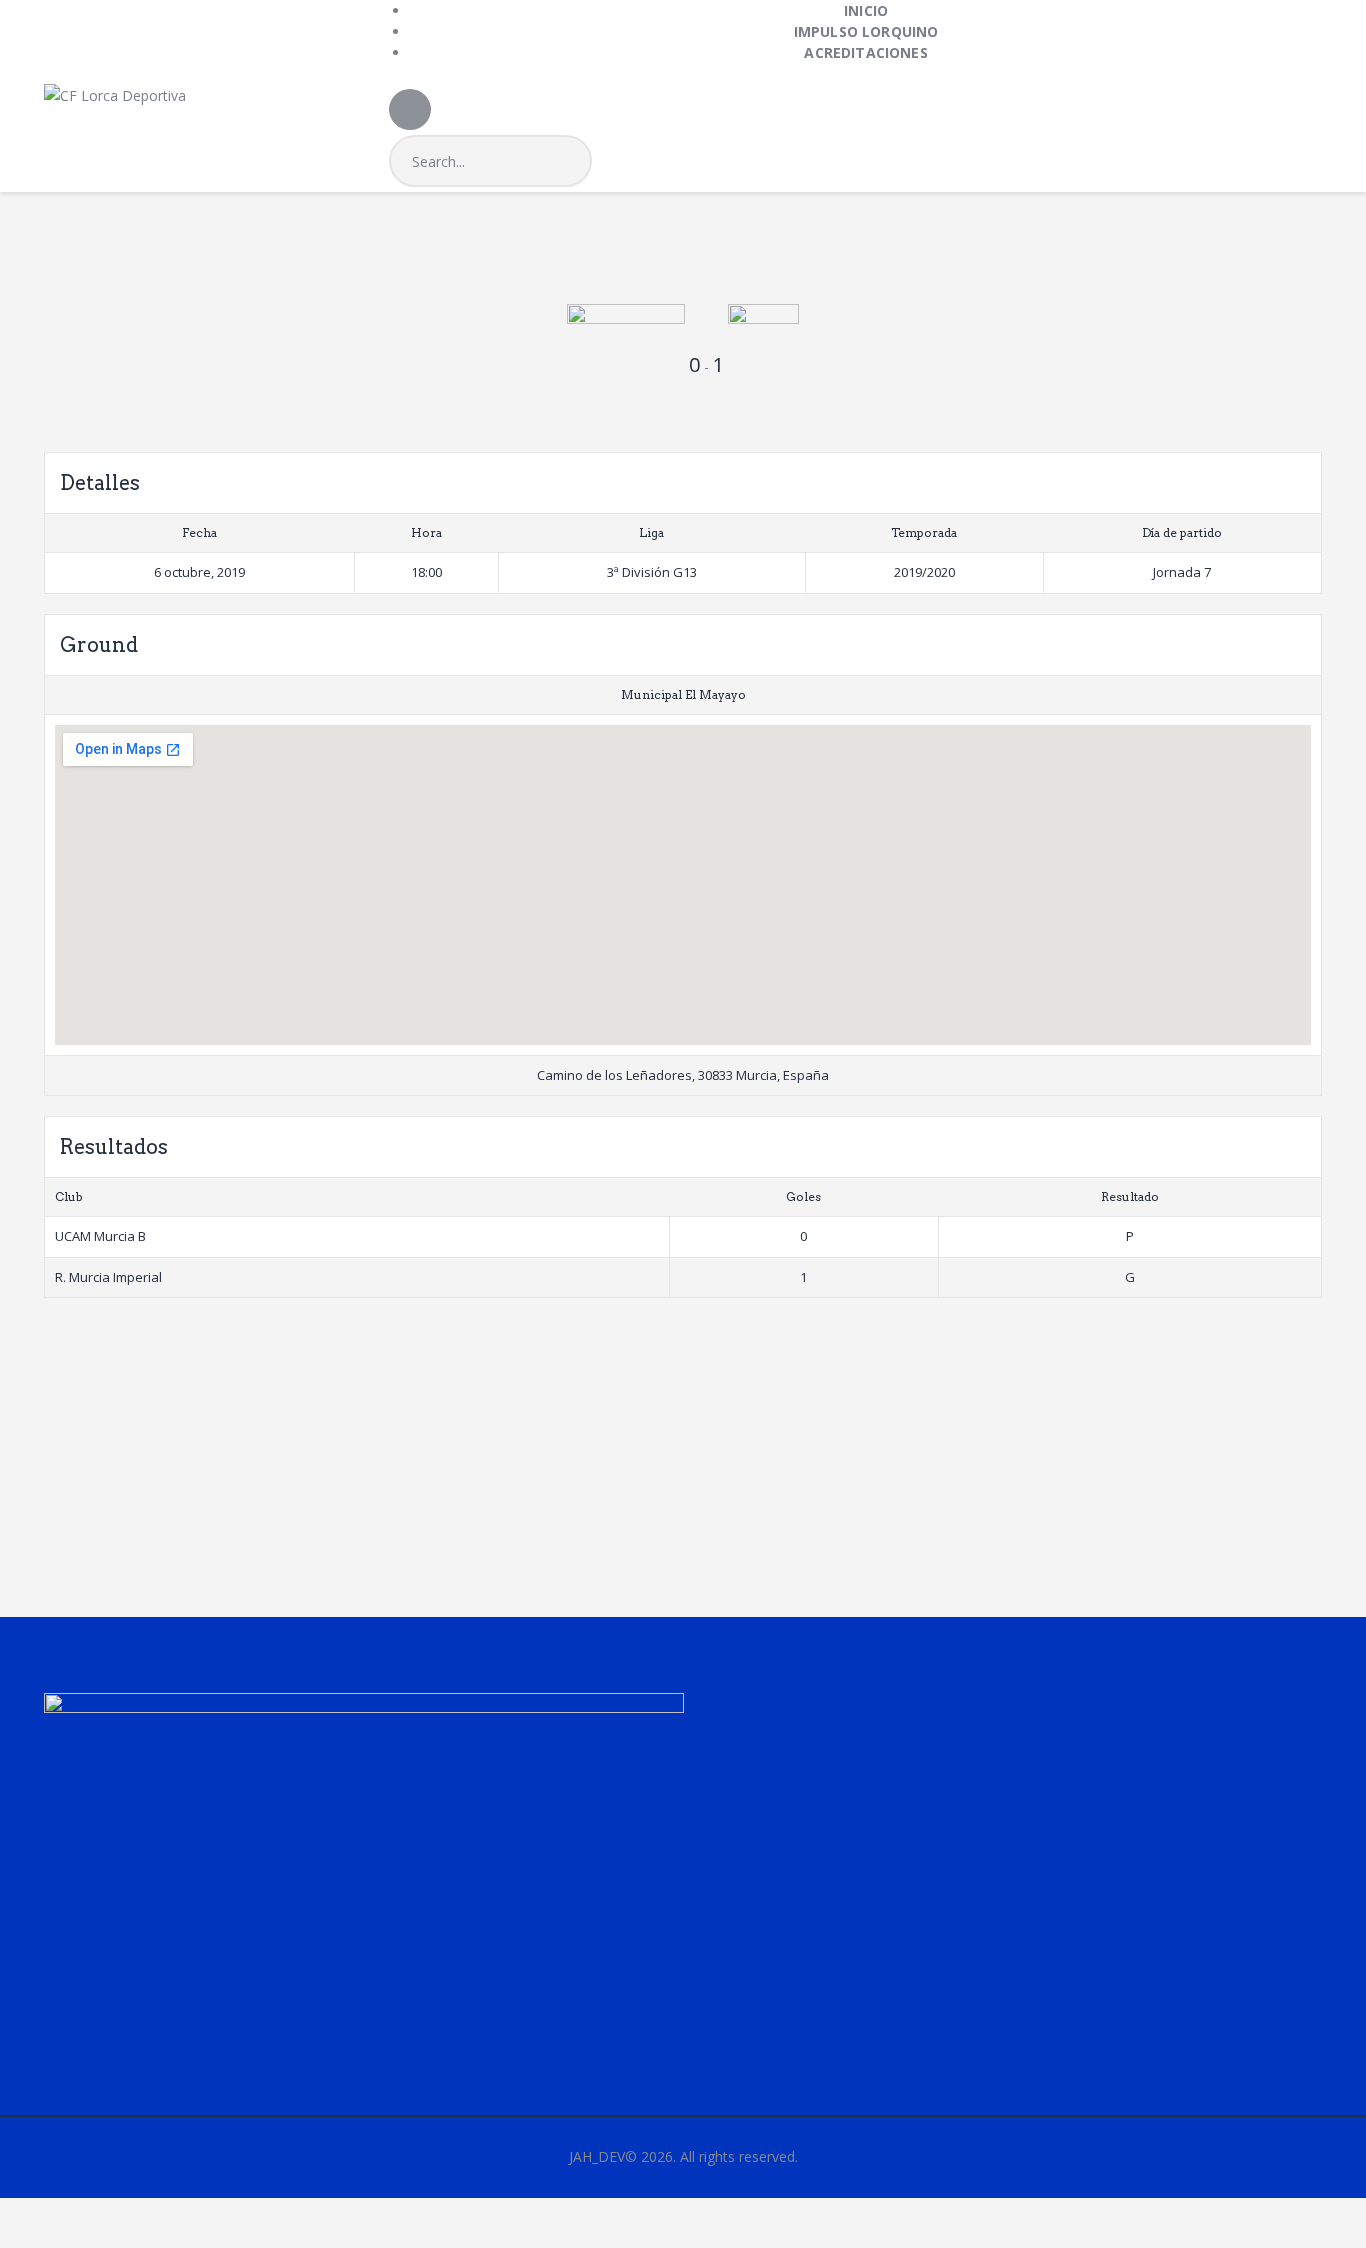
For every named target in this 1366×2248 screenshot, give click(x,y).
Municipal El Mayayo (683, 694)
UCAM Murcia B (100, 1236)
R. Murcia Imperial (108, 1277)
